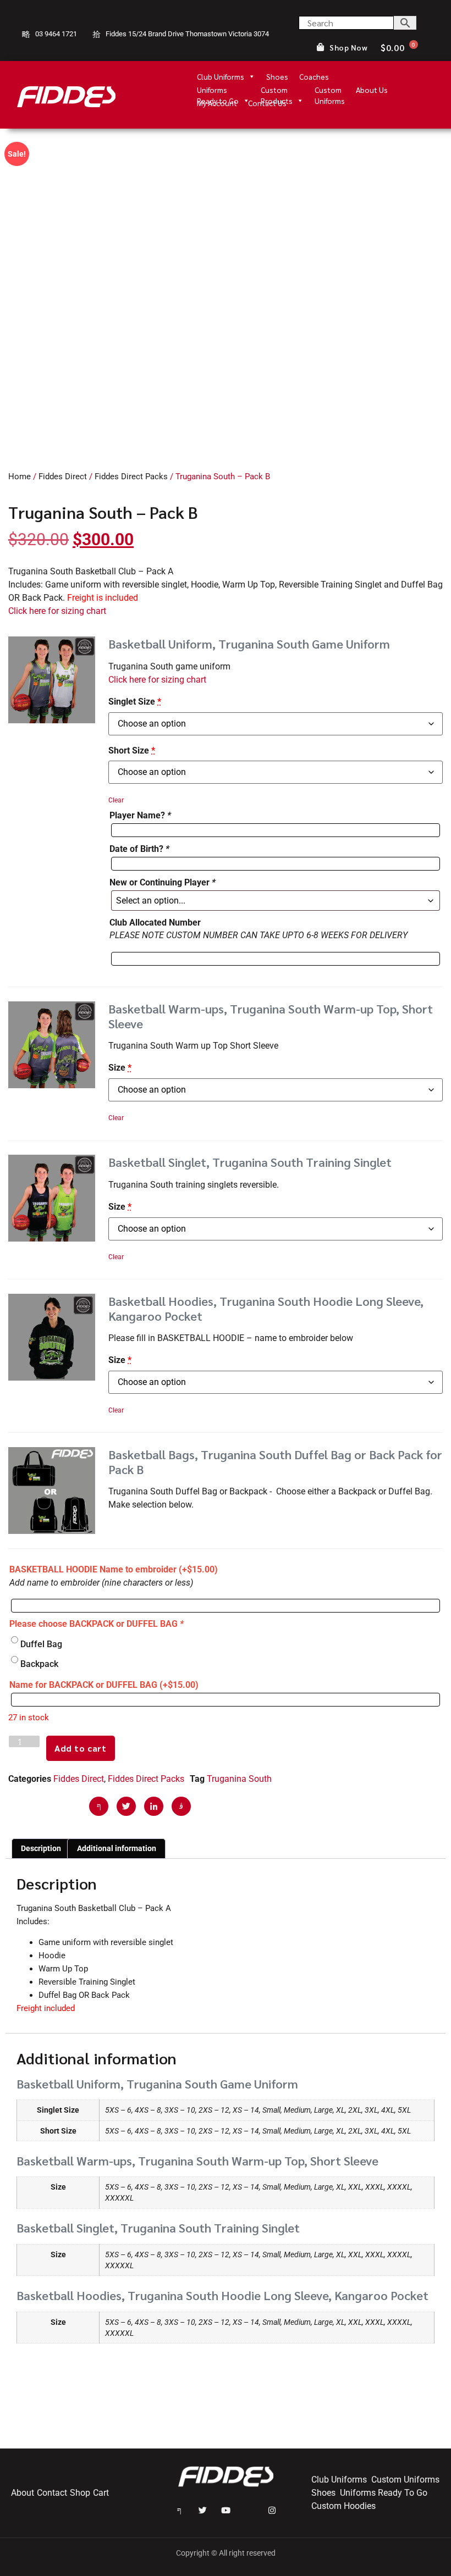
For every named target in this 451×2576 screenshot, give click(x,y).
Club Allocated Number (155, 923)
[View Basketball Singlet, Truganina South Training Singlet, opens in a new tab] (404, 1163)
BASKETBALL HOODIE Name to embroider (114, 1569)
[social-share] (99, 1806)
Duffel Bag (41, 1644)
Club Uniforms (221, 76)
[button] (52, 680)
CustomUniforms (330, 90)
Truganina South (239, 1779)
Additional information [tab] (117, 1848)
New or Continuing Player (163, 882)
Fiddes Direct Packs (131, 477)
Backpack (39, 1664)
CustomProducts (277, 90)
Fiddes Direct (63, 477)
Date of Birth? (139, 849)
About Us (372, 90)
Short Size (132, 750)
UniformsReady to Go (218, 90)
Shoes (277, 76)
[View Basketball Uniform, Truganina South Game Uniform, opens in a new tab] (402, 644)
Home (20, 477)
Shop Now (348, 48)
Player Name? (140, 815)
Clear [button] (116, 800)
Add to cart (81, 1748)
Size (120, 1068)
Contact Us (267, 103)
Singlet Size (135, 702)
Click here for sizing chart (57, 611)
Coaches (314, 76)
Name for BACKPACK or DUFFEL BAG (104, 1685)
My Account (217, 103)
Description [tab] (41, 1848)
